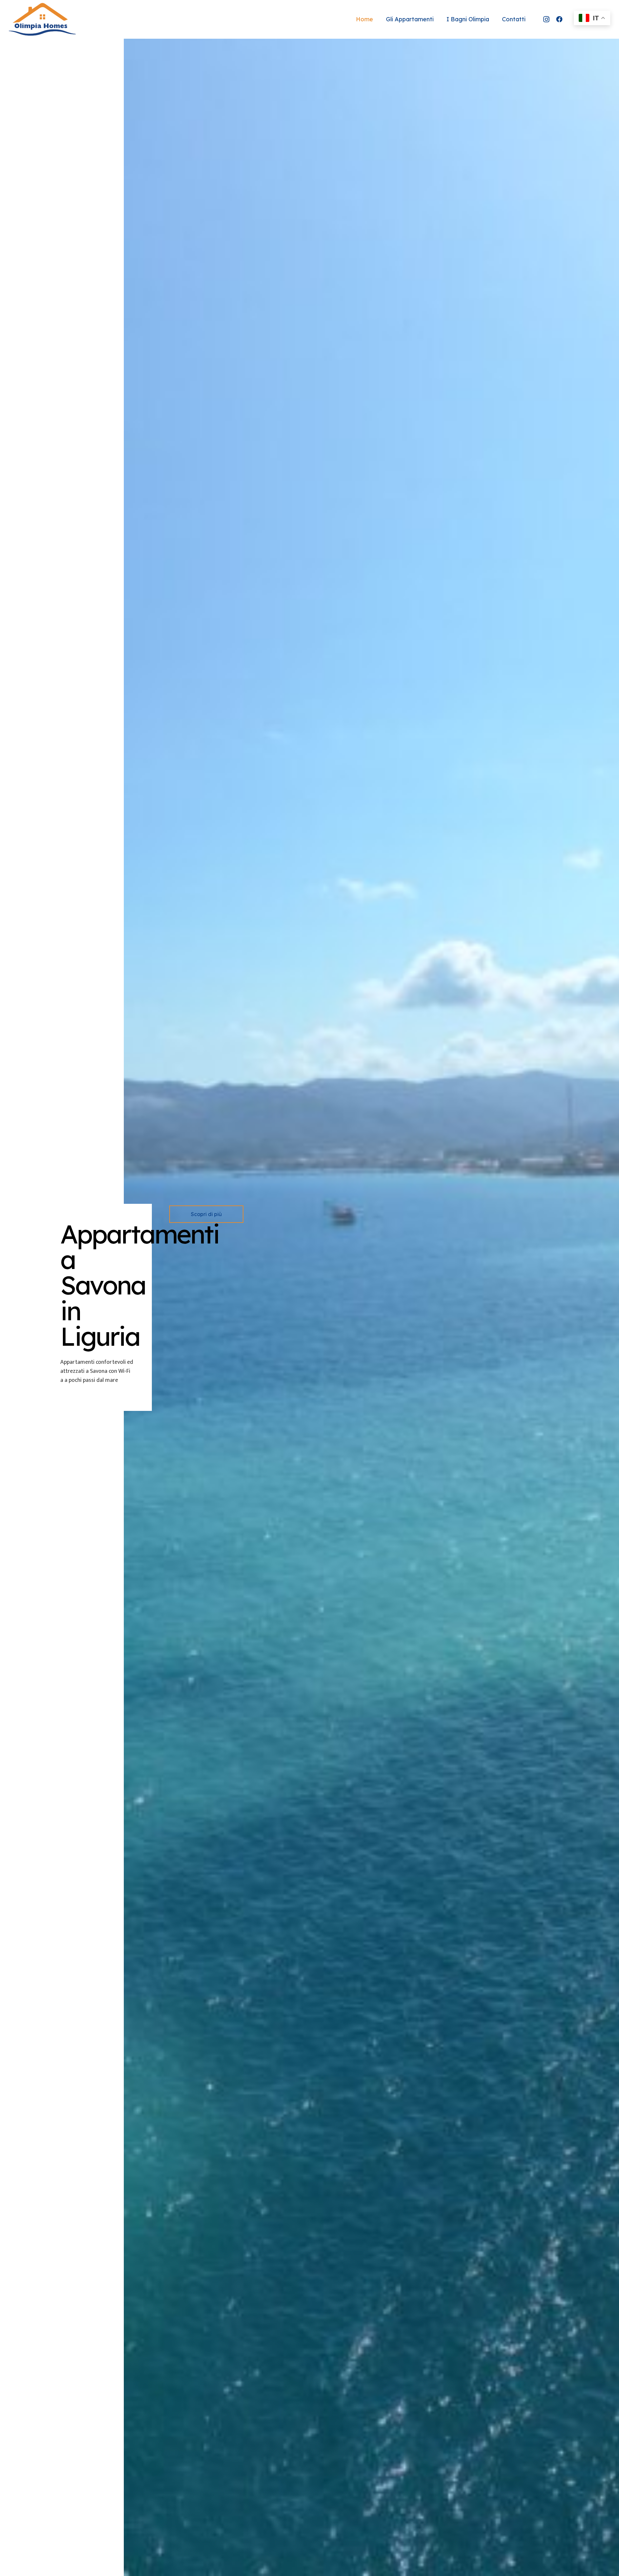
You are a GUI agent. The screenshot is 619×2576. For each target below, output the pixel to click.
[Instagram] (546, 19)
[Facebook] (559, 19)
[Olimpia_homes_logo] (42, 19)
